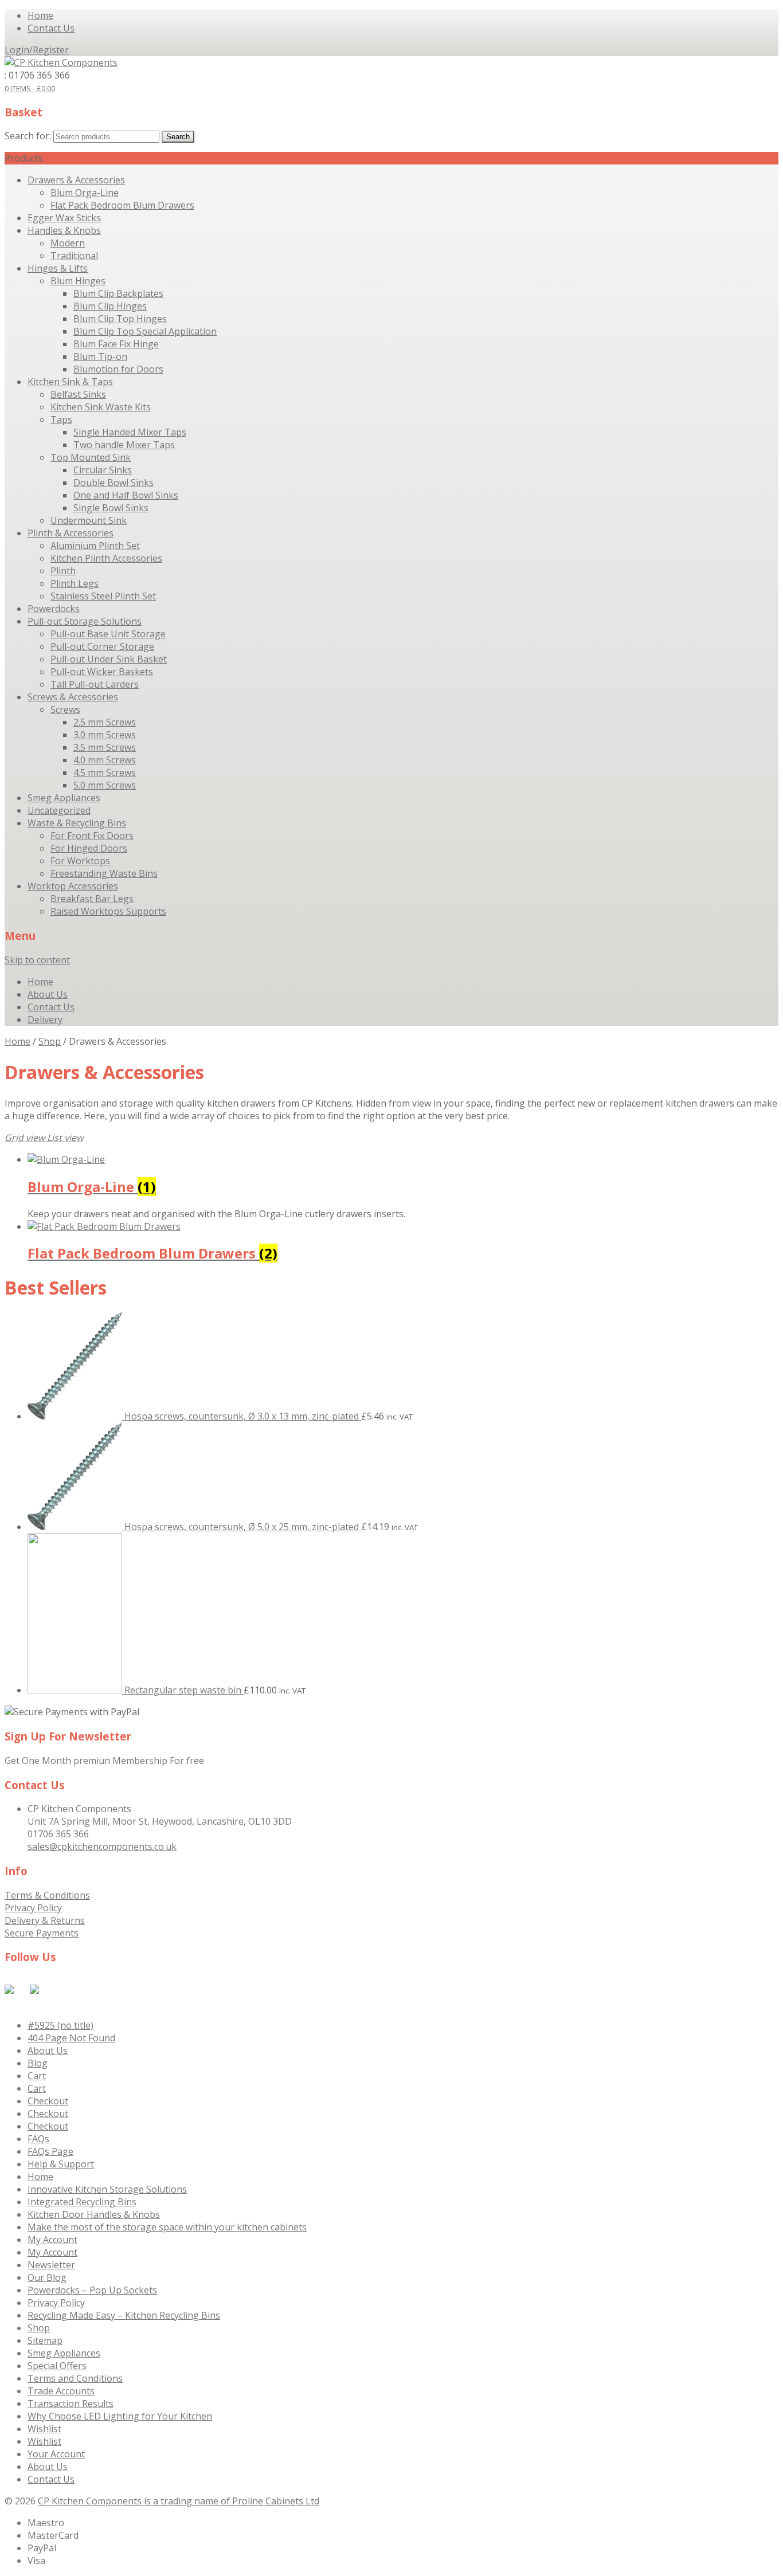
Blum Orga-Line (85, 193)
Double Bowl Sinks (113, 483)
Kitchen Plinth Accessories (106, 558)
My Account (52, 2240)
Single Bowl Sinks (111, 508)
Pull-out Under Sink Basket (109, 659)
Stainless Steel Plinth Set (103, 596)
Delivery (45, 1020)
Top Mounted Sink (91, 457)
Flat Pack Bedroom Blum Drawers (122, 205)
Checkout (48, 2101)
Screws (65, 709)
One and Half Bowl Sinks (126, 495)
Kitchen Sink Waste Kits (101, 407)
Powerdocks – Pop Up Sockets (92, 2290)
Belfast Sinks (78, 394)
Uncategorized (59, 810)
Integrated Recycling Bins (82, 2202)
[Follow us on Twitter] (37, 1991)
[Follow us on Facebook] (11, 1991)
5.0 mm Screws (105, 785)
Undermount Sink (89, 520)
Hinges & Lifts (58, 268)
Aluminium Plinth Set (95, 546)
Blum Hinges (78, 281)
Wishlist (44, 2429)
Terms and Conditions (75, 2378)
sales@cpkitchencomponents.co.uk (102, 1846)
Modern (68, 243)
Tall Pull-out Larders (95, 684)
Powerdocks (54, 609)
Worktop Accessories (73, 886)
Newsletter (51, 2265)
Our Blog (47, 2277)
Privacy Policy (33, 1908)
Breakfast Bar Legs (92, 899)
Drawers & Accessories (76, 180)
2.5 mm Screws (105, 722)
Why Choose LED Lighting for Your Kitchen (120, 2416)
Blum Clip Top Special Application (145, 331)
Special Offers (57, 2366)
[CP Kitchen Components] (61, 62)
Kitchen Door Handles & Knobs (94, 2214)
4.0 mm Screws (105, 760)
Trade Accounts (61, 2391)
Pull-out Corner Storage (102, 646)
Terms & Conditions (47, 1895)
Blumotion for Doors (118, 369)
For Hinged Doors (89, 848)
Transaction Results (71, 2404)
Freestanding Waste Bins (104, 873)
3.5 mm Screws (105, 747)
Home (40, 15)
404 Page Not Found (71, 2038)
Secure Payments (42, 1933)
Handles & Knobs (64, 230)
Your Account (56, 2454)
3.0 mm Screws (105, 735)
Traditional (74, 256)
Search (178, 137)
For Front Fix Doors (92, 836)
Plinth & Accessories (71, 533)
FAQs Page (50, 2151)
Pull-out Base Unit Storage (108, 634)
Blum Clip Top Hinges (120, 319)
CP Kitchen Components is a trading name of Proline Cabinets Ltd (179, 2501)
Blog (38, 2063)
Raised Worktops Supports (108, 911)
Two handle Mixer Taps (124, 445)
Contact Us (51, 28)
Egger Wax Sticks (64, 218)
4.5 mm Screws (105, 773)
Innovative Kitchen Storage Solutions (107, 2189)
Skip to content (37, 960)
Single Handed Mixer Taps (130, 432)
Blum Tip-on (100, 356)
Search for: (28, 136)
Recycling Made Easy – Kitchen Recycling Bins (124, 2315)
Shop (50, 1041)
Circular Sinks (103, 470)
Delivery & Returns (45, 1920)
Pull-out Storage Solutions (85, 621)
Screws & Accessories (73, 697)
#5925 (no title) (60, 2025)
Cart (37, 2076)
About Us (48, 994)
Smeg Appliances (64, 798)
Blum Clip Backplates (118, 293)
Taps (61, 419)
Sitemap (45, 2340)
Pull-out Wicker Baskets (102, 672)
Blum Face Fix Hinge (116, 344)
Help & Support (61, 2164)
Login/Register (37, 50)
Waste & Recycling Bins (77, 823)
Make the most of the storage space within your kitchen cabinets (167, 2227)
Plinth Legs (75, 583)
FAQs (38, 2139)
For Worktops (80, 861)
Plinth (63, 571)
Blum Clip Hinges (110, 306)
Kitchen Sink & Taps (70, 382)
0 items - (30, 88)
